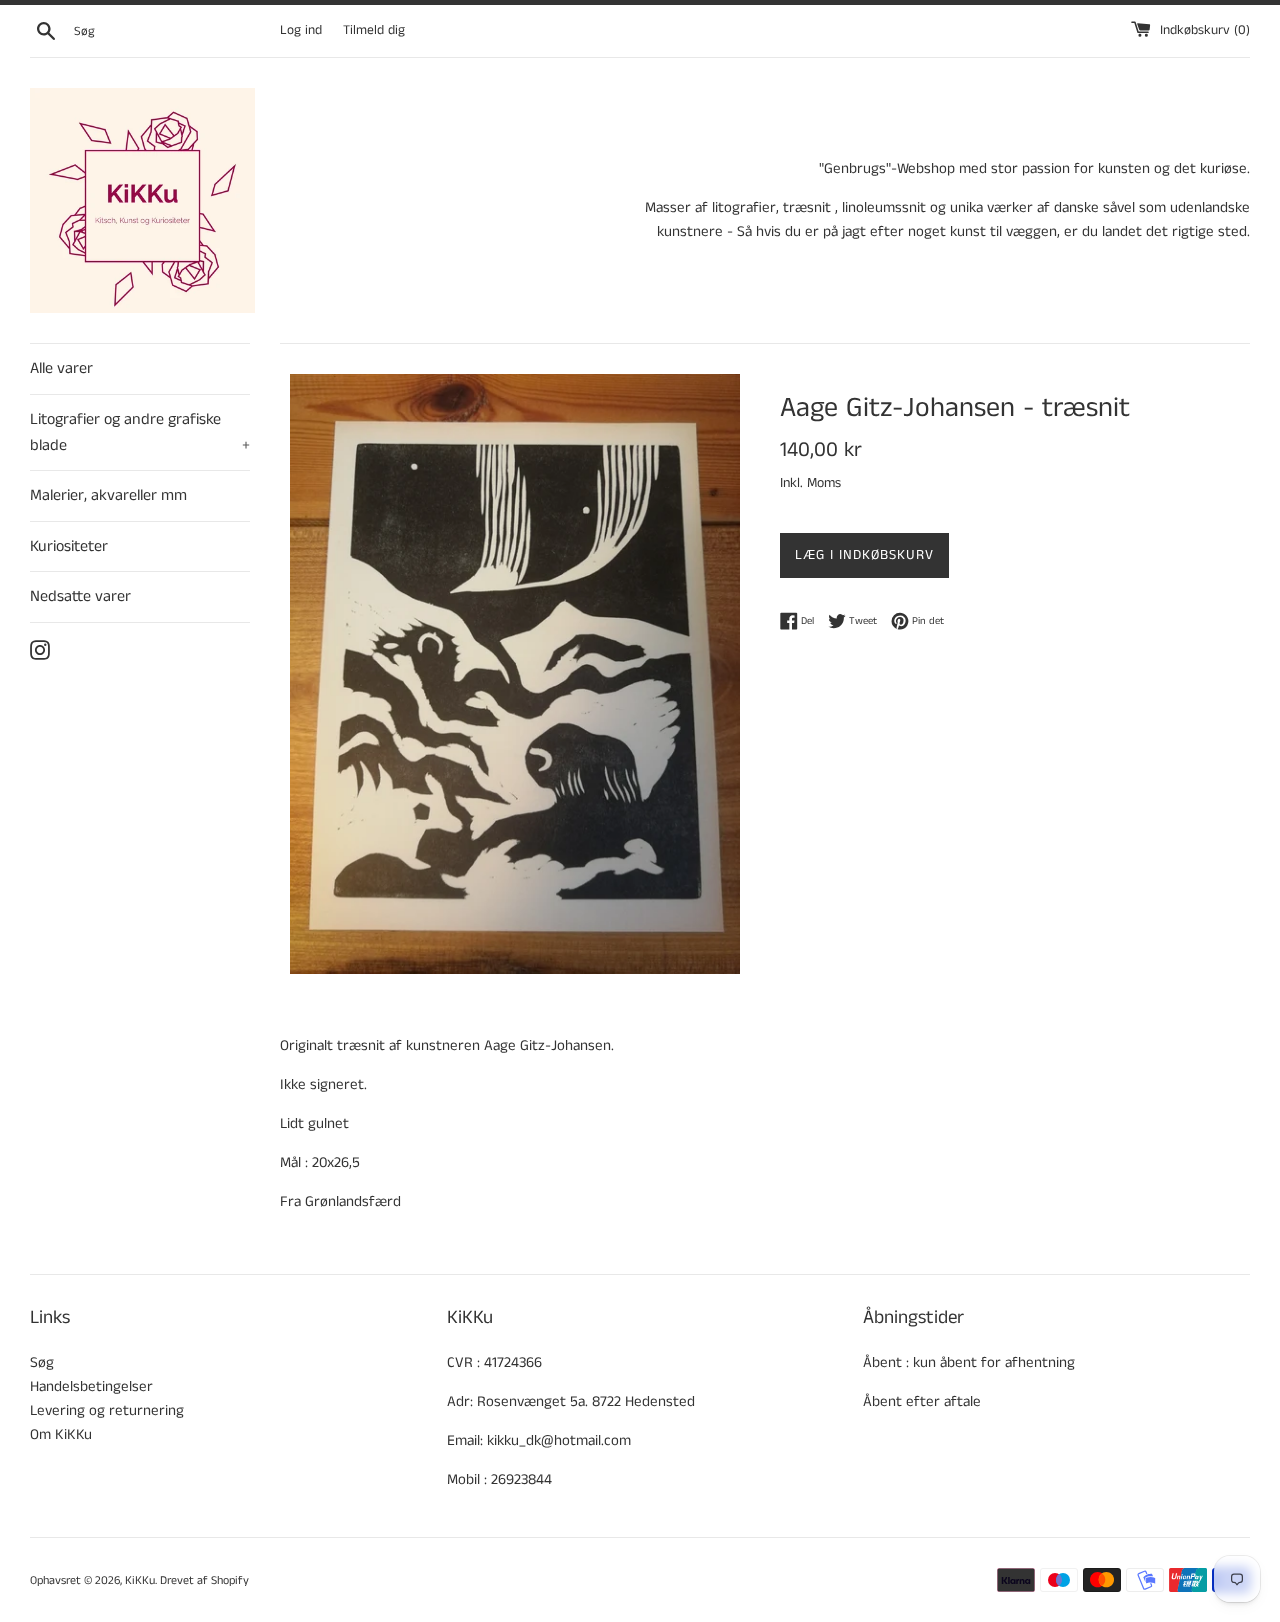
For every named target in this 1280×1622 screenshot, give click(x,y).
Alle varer (61, 368)
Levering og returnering (107, 1410)
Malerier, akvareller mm (108, 495)
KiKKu (140, 1580)
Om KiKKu (61, 1434)
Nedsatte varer (80, 596)
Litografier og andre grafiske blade (140, 432)
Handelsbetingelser (91, 1386)
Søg (42, 1362)
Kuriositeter (69, 546)
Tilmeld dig (374, 30)
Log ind (301, 30)
